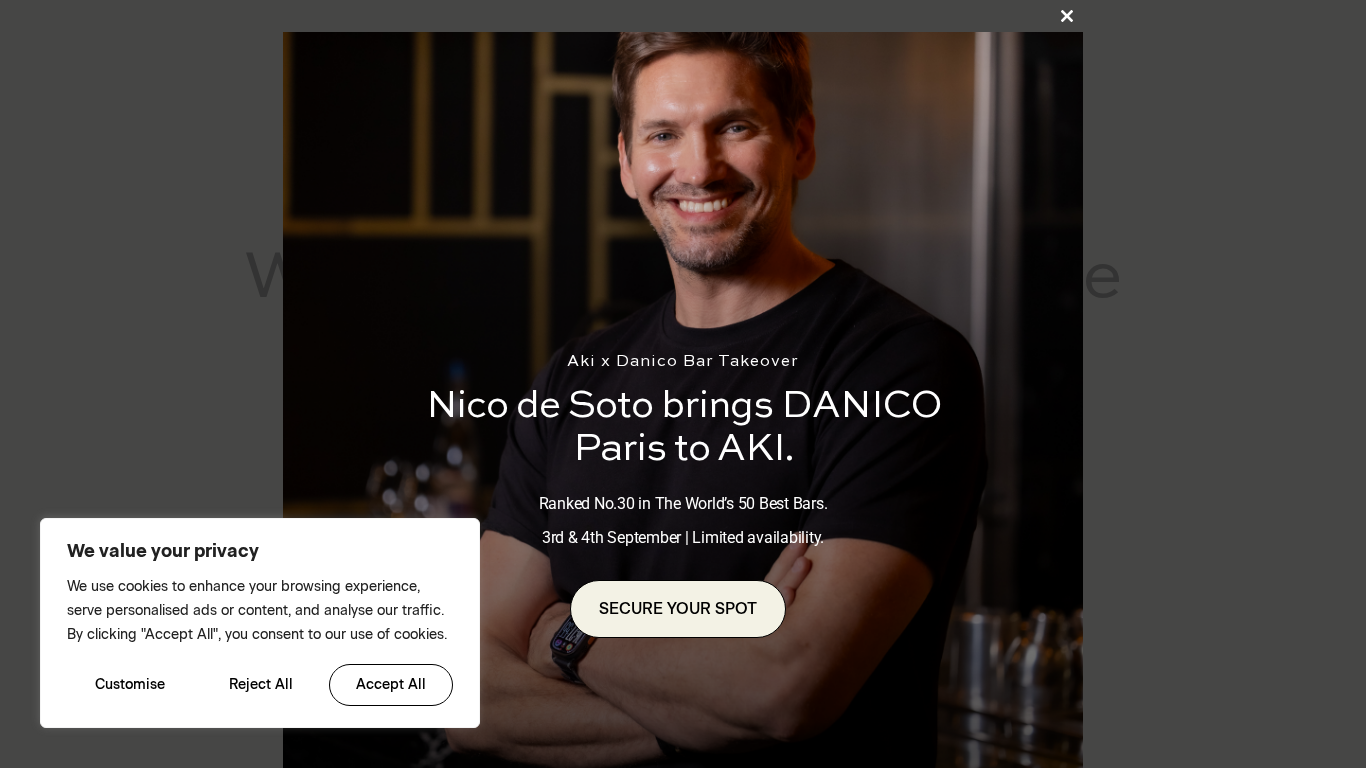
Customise (130, 684)
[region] (260, 623)
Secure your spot (678, 608)
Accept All (391, 684)
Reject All (261, 684)
